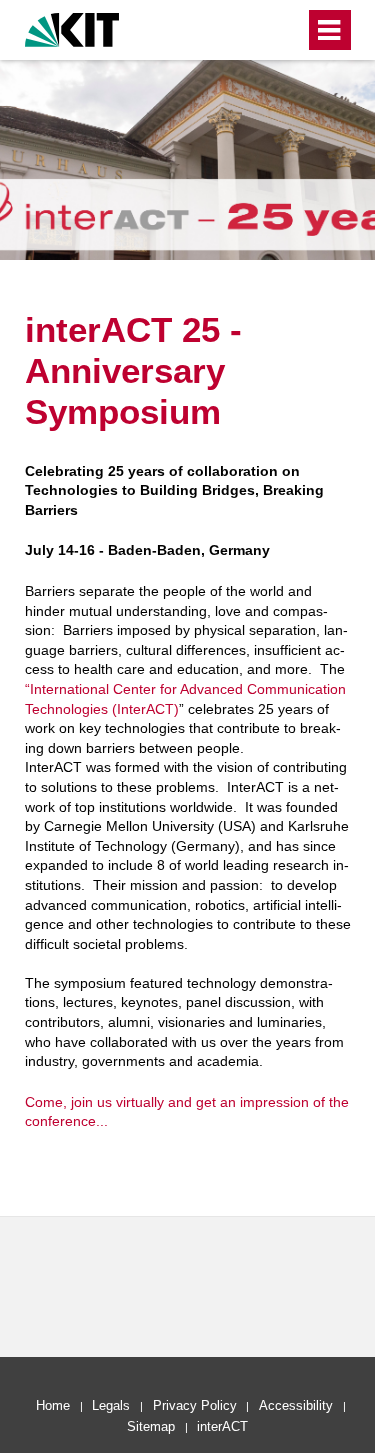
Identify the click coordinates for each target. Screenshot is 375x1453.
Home (53, 1405)
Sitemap (151, 1426)
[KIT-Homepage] (72, 27)
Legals (111, 1405)
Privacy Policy (195, 1405)
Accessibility (296, 1405)
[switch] (285, 30)
